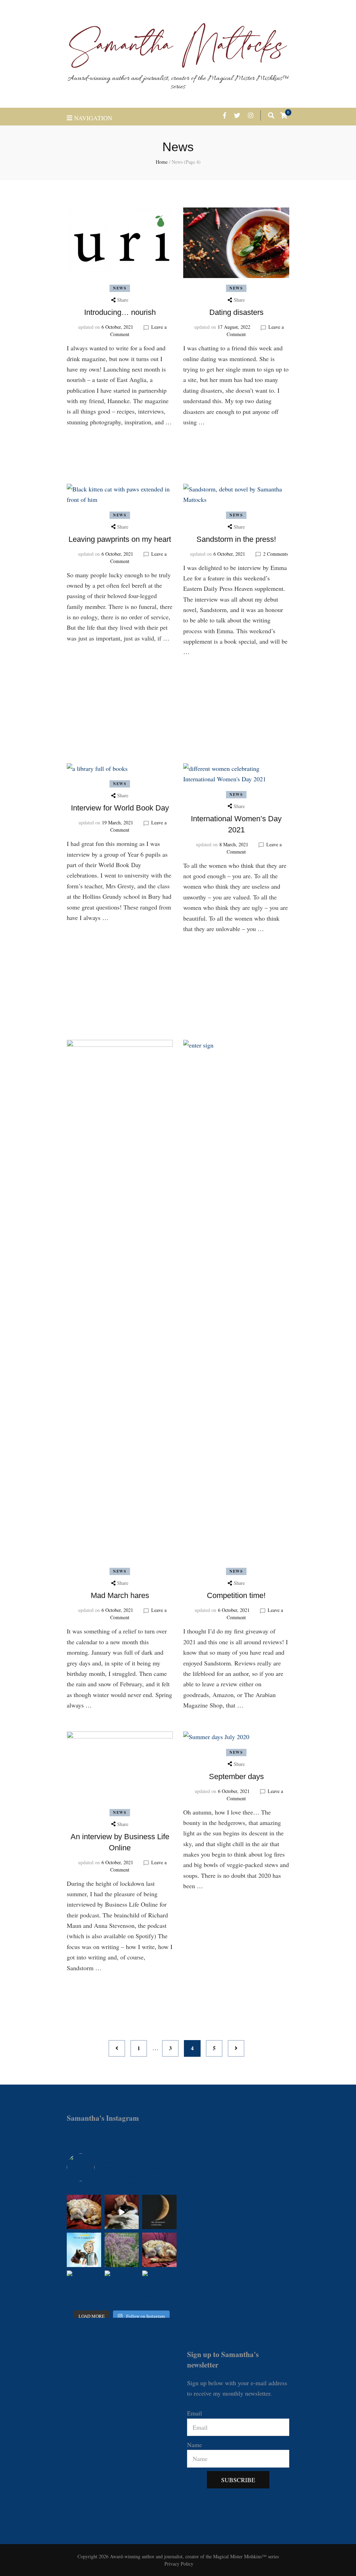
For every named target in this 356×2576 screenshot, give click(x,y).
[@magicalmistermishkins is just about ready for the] (84, 2212)
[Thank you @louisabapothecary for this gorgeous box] (84, 2288)
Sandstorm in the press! (236, 539)
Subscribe (238, 2480)
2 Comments (276, 554)
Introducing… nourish (120, 312)
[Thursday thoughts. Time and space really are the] (122, 2250)
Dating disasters (236, 312)
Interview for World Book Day (120, 808)
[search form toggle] (271, 115)
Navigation (93, 118)
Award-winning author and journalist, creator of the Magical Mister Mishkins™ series (178, 83)
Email (195, 2413)
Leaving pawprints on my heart (120, 539)
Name (195, 2445)
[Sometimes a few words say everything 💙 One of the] (84, 2250)
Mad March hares (120, 1595)
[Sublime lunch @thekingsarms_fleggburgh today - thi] (159, 2288)
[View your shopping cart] (284, 115)
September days (236, 1776)
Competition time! (236, 1595)
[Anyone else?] (159, 2212)
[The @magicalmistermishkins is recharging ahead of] (159, 2250)
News (120, 288)
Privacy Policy (179, 2564)
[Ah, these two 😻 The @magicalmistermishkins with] (122, 2212)
